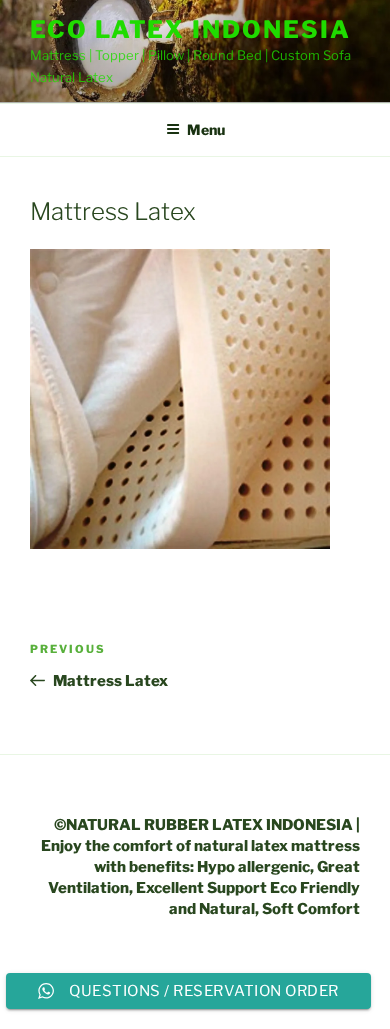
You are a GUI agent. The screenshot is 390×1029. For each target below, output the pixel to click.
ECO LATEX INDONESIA (190, 29)
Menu (206, 129)
